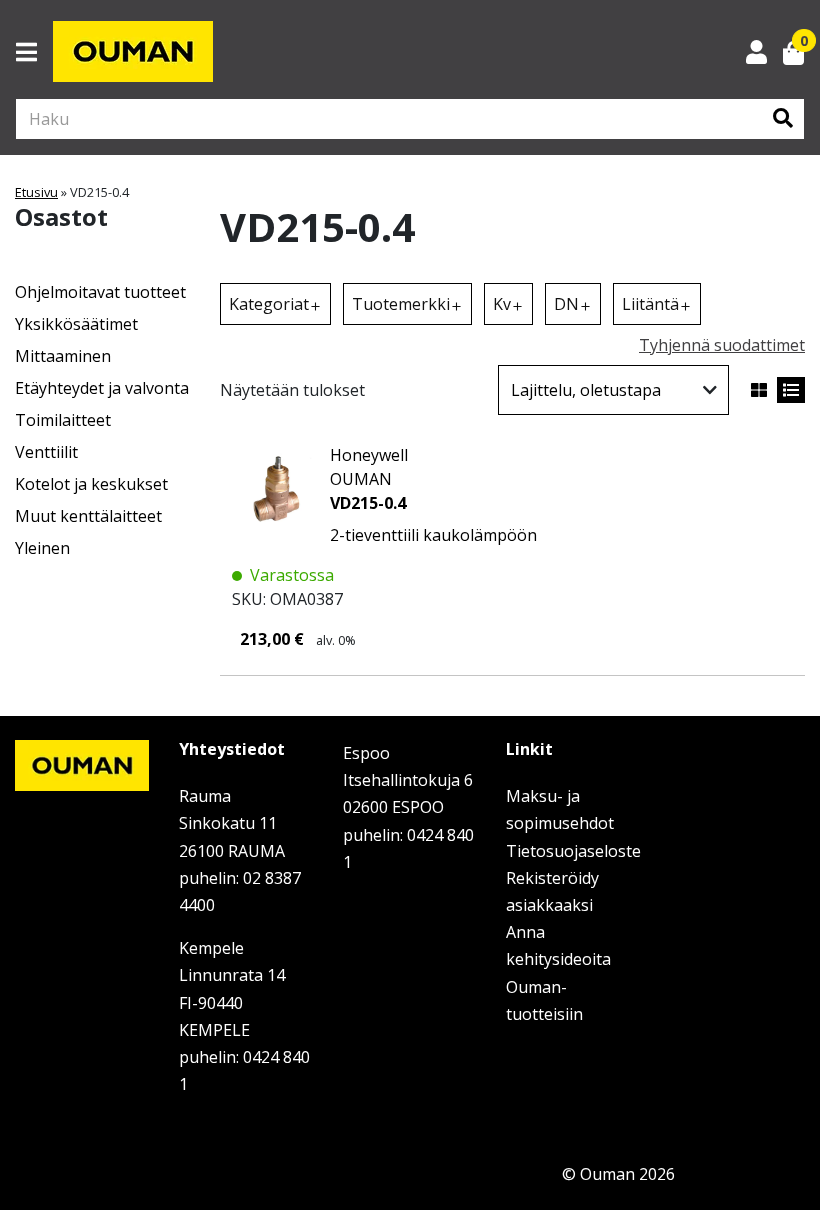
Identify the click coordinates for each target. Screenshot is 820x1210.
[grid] (759, 390)
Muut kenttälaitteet (88, 516)
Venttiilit (46, 452)
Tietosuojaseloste (573, 851)
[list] (791, 390)
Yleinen (42, 548)
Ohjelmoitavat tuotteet (100, 292)
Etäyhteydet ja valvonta (102, 388)
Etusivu (36, 192)
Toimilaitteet (63, 420)
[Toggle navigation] (34, 52)
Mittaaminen (63, 356)
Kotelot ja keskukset (91, 484)
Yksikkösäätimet (76, 324)
